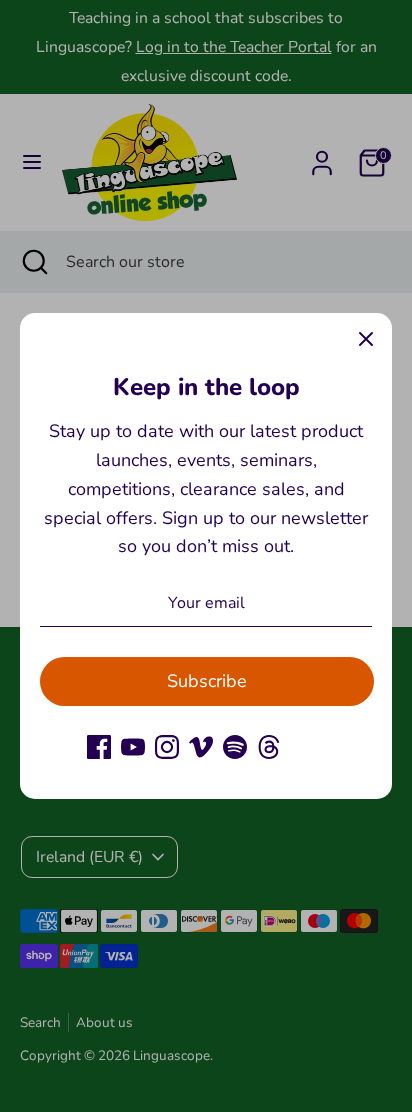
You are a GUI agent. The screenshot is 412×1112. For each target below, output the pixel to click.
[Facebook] (99, 747)
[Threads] (269, 747)
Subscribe (207, 681)
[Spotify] (235, 747)
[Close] (366, 339)
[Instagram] (167, 747)
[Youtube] (133, 747)
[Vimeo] (201, 747)
